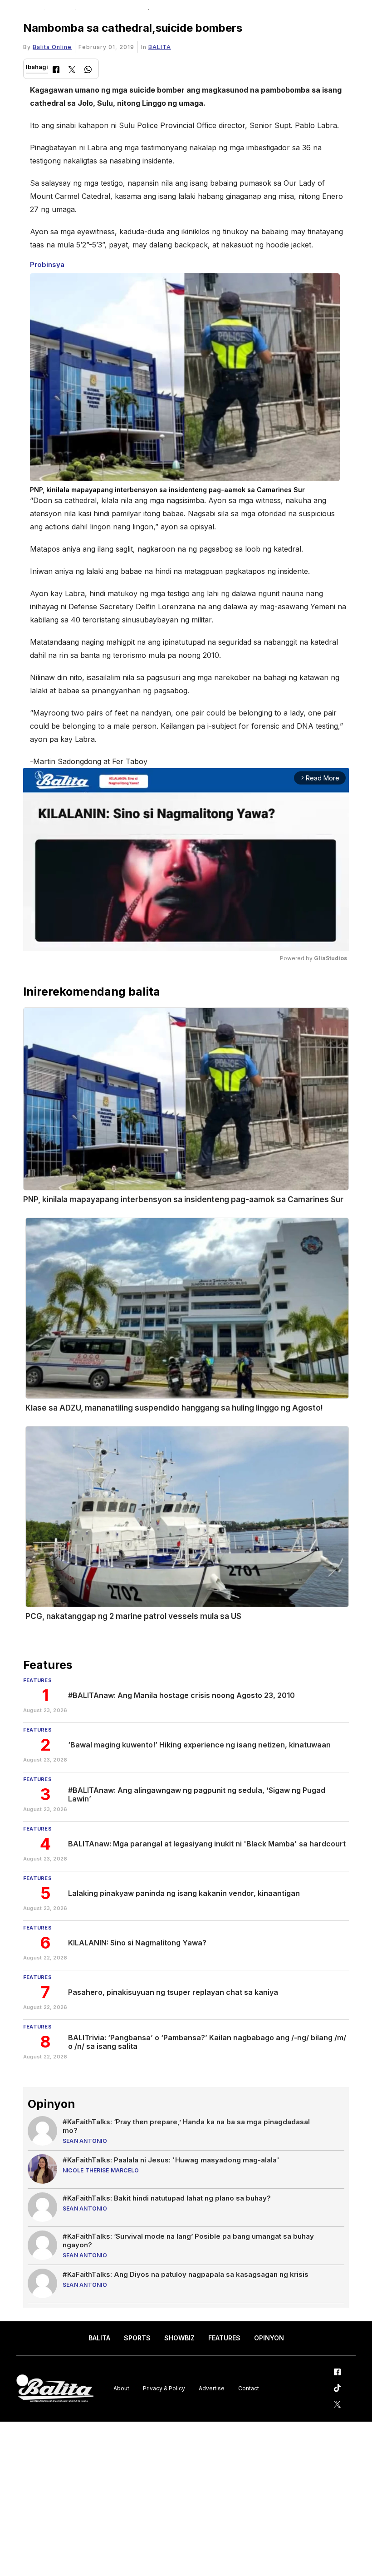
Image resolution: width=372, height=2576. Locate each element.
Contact (249, 2388)
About (121, 2388)
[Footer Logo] (55, 2389)
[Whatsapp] (88, 71)
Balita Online (52, 47)
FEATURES (224, 2338)
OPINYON (269, 2338)
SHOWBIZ (179, 2338)
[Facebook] (56, 71)
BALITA (160, 47)
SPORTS (137, 2338)
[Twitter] (72, 71)
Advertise (212, 2388)
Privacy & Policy (164, 2388)
